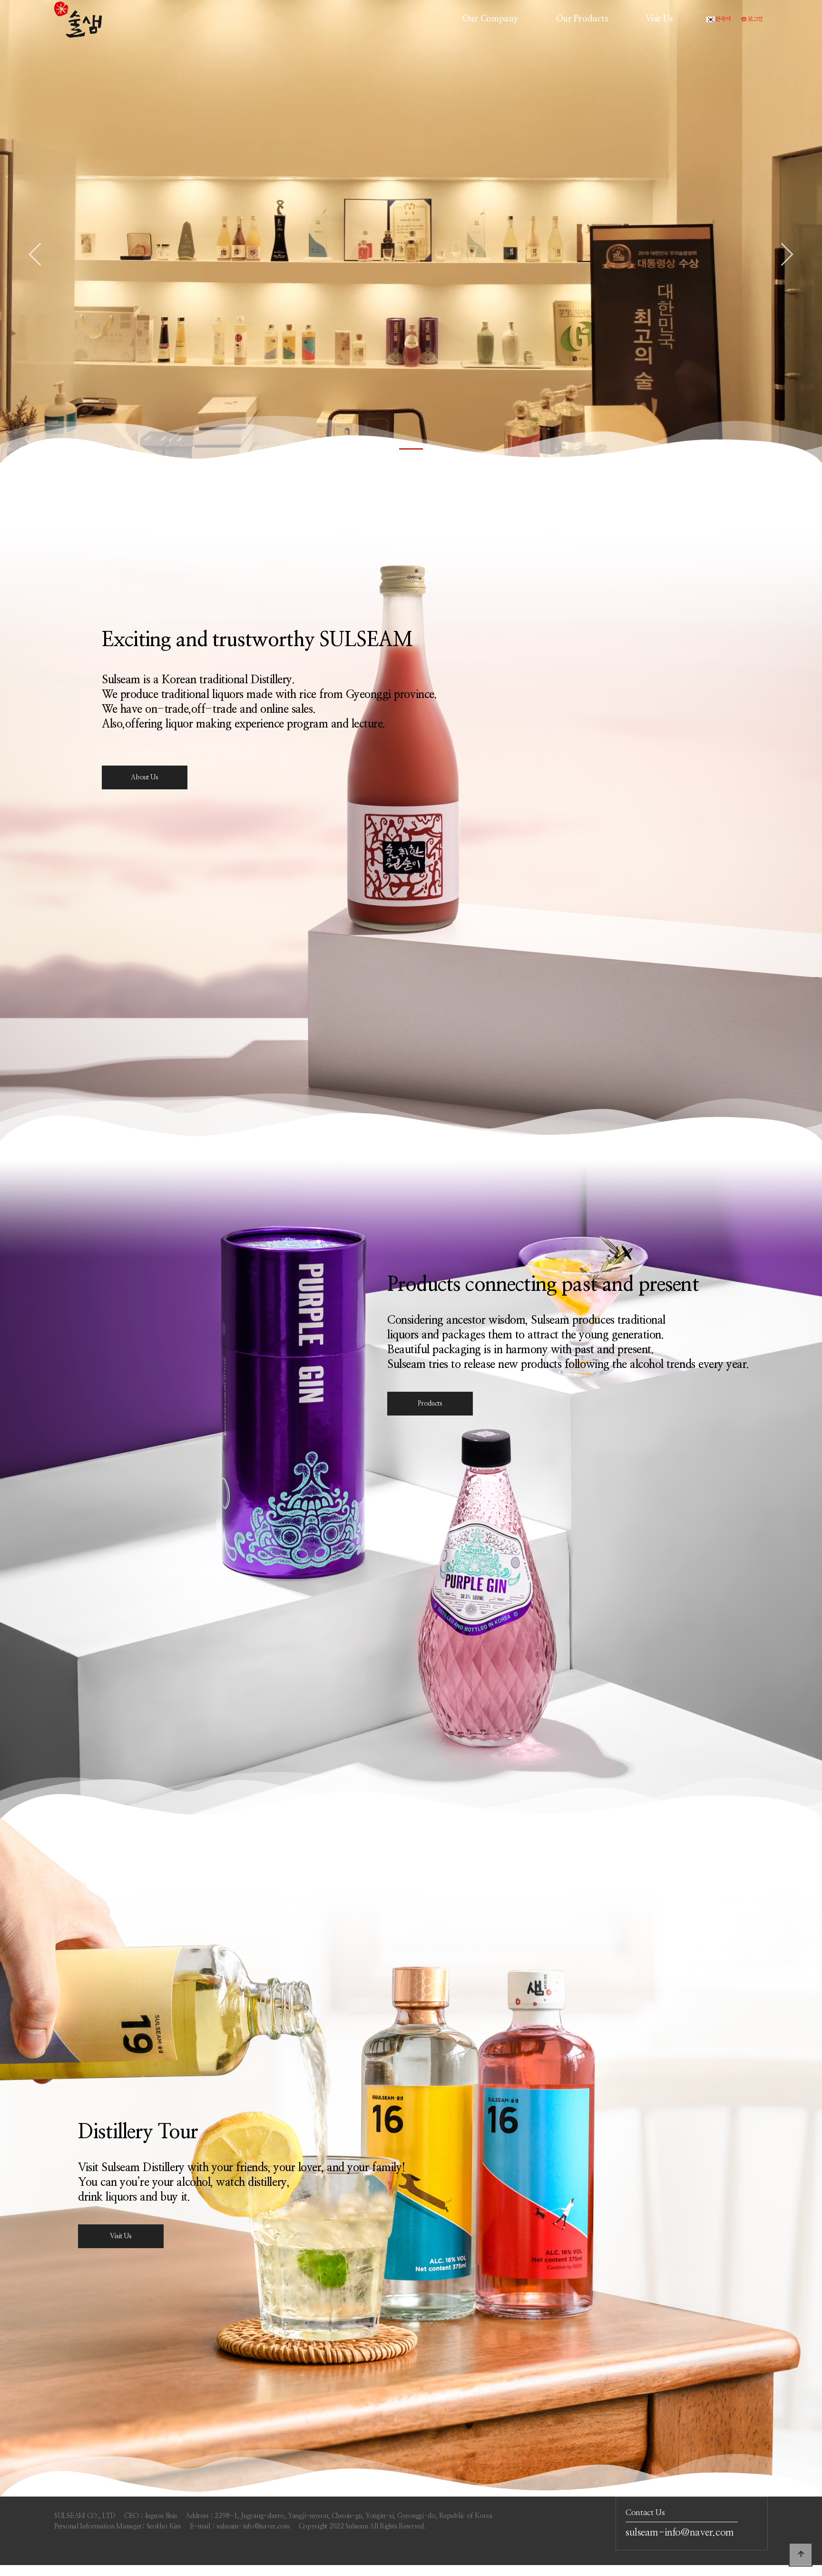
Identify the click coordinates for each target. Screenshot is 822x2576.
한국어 (723, 19)
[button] (411, 449)
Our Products (582, 19)
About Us (145, 777)
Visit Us (659, 19)
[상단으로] (801, 2555)
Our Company (490, 19)
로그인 (755, 19)
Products (430, 1404)
